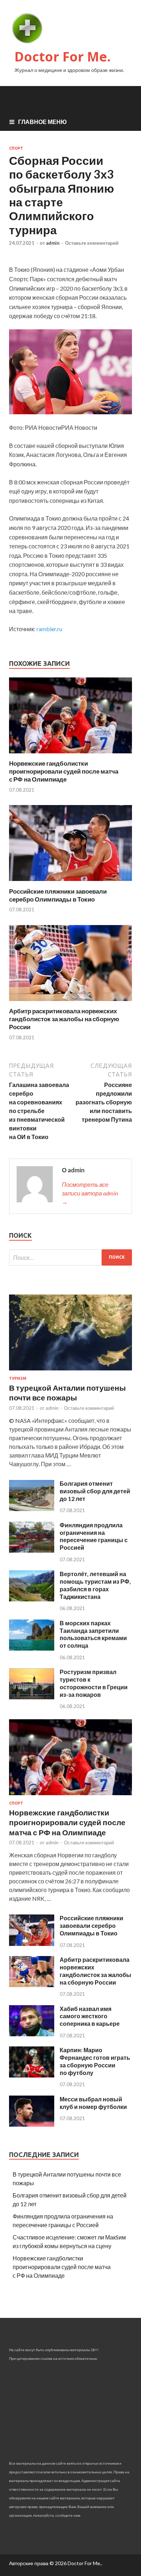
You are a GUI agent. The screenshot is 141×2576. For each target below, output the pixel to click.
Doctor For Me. (63, 57)
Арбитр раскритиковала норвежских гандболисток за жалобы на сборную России (64, 1019)
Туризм (18, 1378)
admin (53, 243)
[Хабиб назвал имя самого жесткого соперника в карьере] (32, 2034)
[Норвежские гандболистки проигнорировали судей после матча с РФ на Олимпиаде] (70, 755)
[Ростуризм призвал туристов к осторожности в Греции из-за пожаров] (32, 1697)
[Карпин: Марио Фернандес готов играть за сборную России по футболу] (32, 2075)
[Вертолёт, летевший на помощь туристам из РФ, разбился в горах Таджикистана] (32, 1599)
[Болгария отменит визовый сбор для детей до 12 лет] (32, 1509)
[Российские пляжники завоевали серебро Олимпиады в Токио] (70, 883)
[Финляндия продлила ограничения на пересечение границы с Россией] (32, 1550)
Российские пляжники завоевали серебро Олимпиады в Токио (58, 895)
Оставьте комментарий (92, 243)
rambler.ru (49, 629)
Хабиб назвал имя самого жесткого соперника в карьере (90, 2016)
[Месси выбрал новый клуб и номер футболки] (32, 2124)
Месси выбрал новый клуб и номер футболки (93, 2103)
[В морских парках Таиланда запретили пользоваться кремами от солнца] (32, 1648)
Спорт (16, 148)
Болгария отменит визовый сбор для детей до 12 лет (95, 1491)
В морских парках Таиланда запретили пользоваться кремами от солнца (93, 1634)
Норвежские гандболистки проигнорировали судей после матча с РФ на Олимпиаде (64, 771)
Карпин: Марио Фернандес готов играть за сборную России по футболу (95, 2061)
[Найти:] (70, 1257)
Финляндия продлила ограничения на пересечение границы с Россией (94, 1536)
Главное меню (42, 122)
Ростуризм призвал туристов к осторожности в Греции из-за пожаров (94, 1683)
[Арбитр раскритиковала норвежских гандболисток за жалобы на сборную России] (70, 1003)
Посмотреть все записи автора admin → (90, 1193)
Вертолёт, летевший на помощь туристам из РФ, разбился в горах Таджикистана (95, 1585)
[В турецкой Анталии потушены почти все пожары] (70, 1372)
